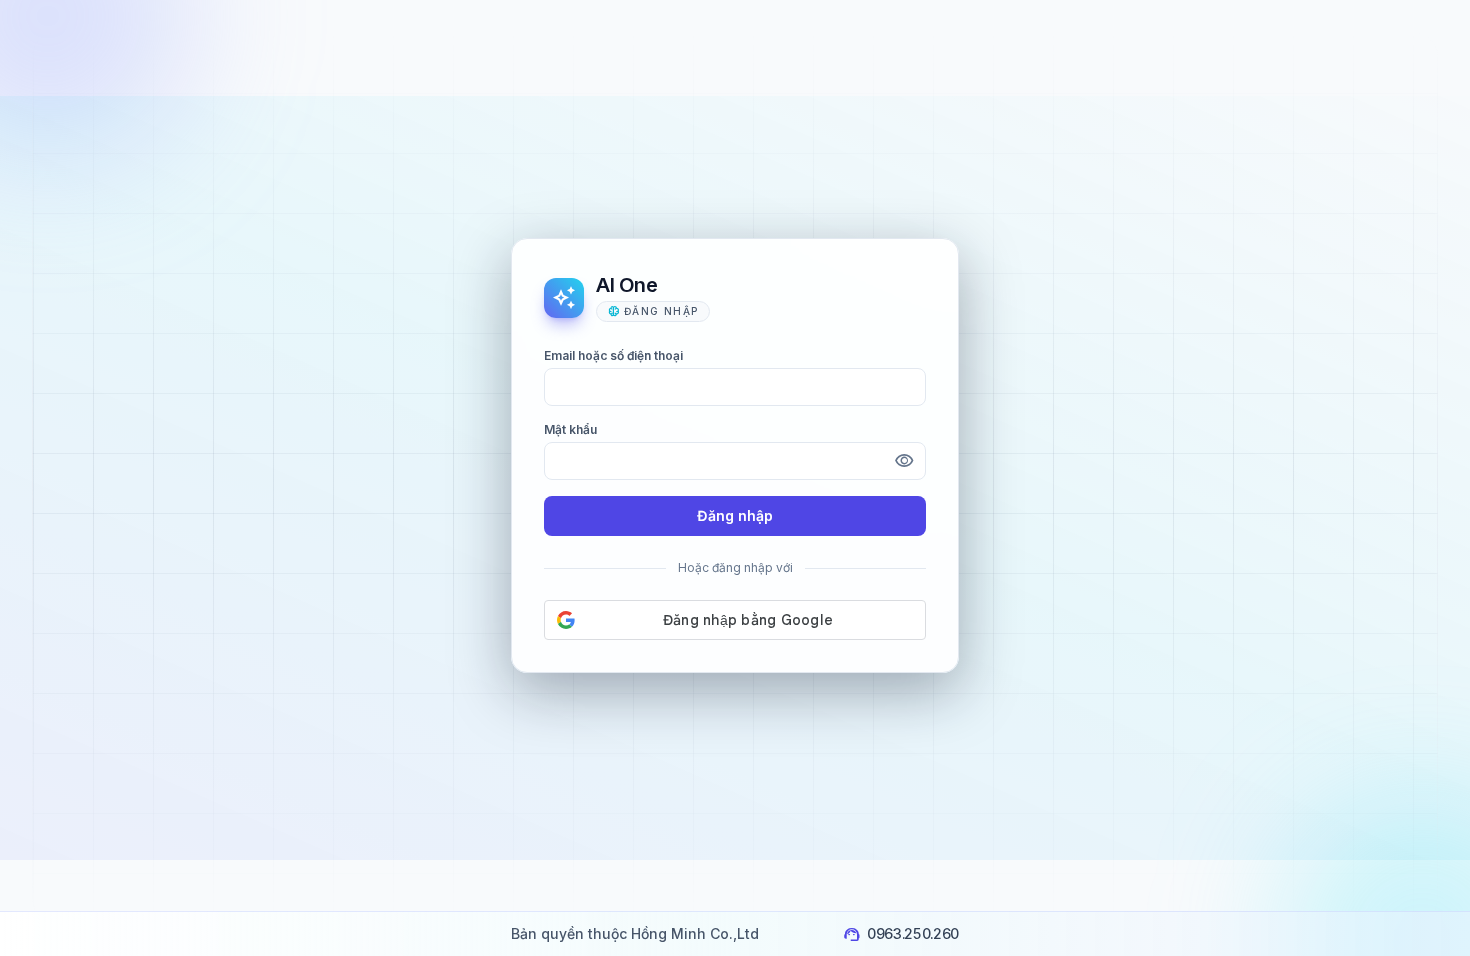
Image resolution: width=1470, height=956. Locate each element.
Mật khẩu (570, 429)
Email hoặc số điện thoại (613, 355)
